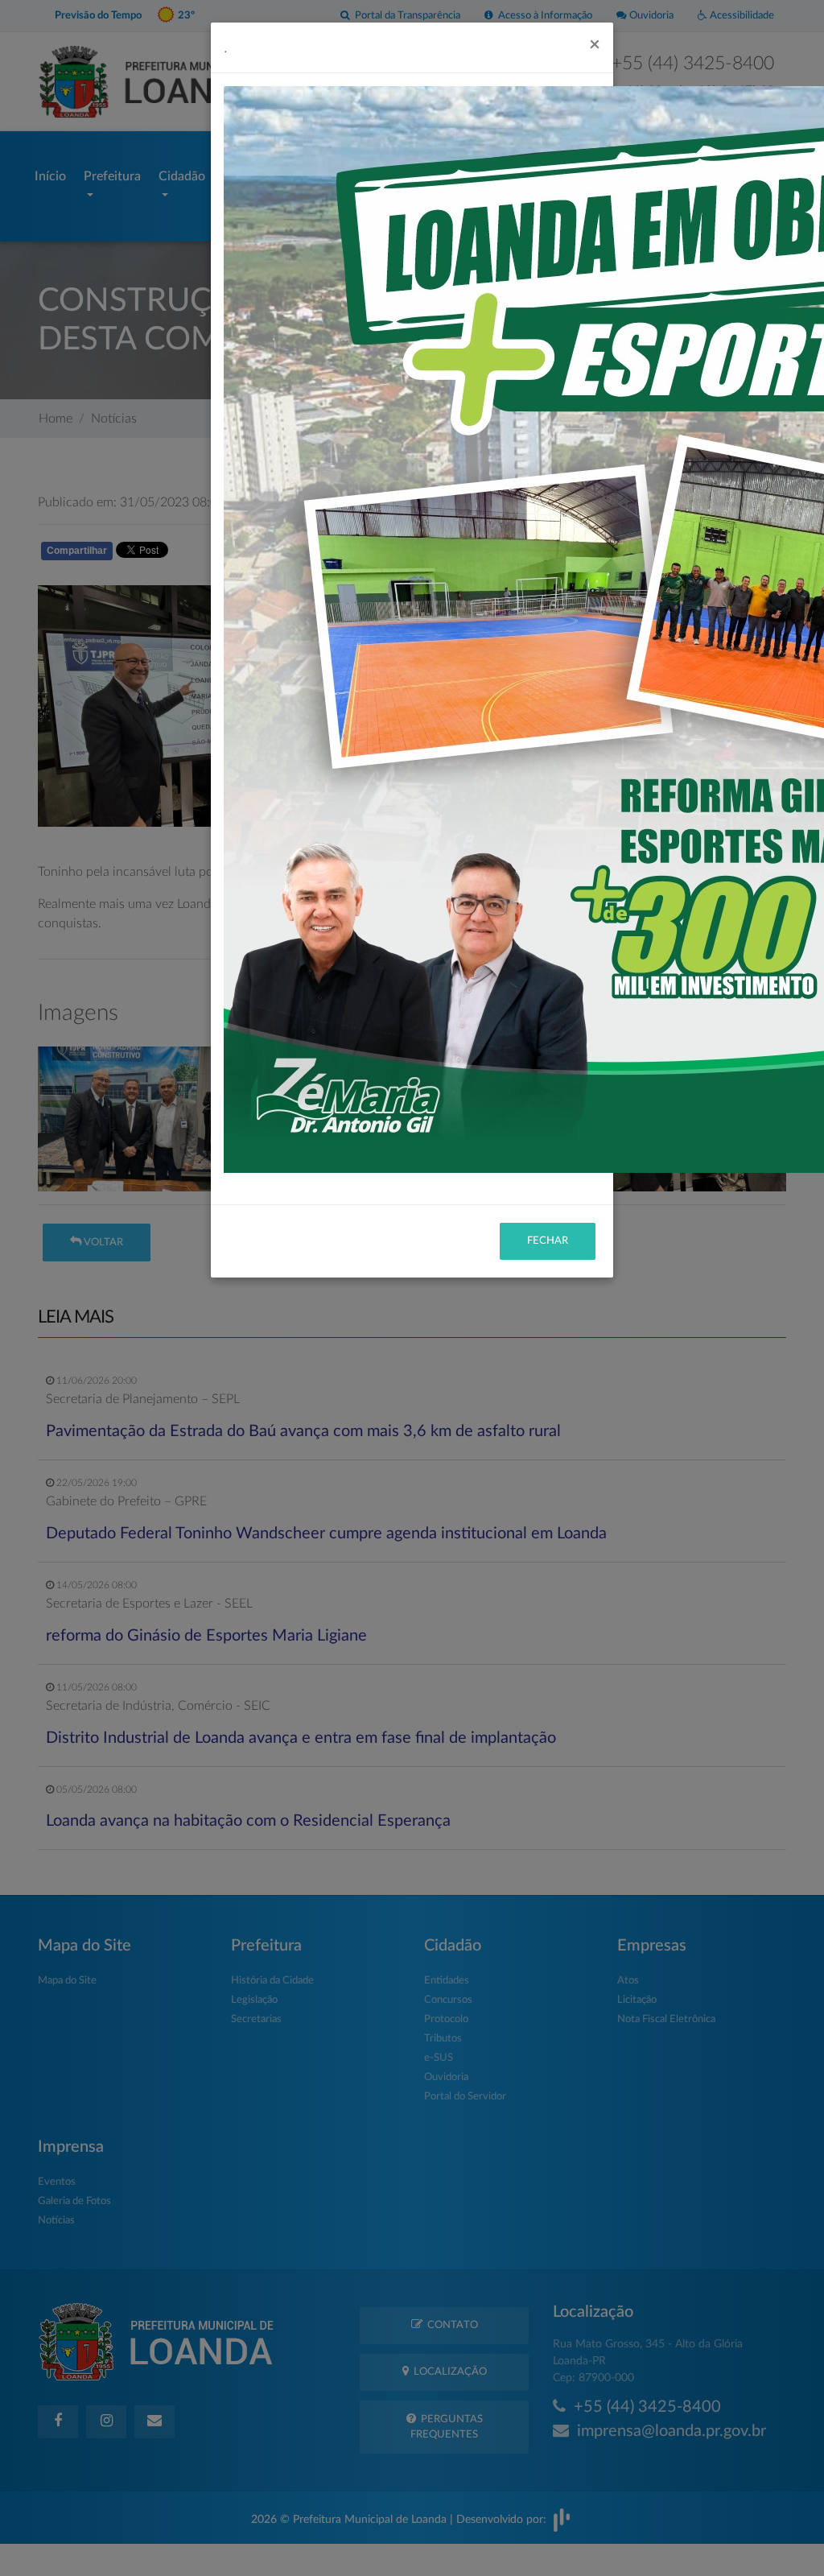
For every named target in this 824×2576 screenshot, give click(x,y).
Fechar (548, 1241)
